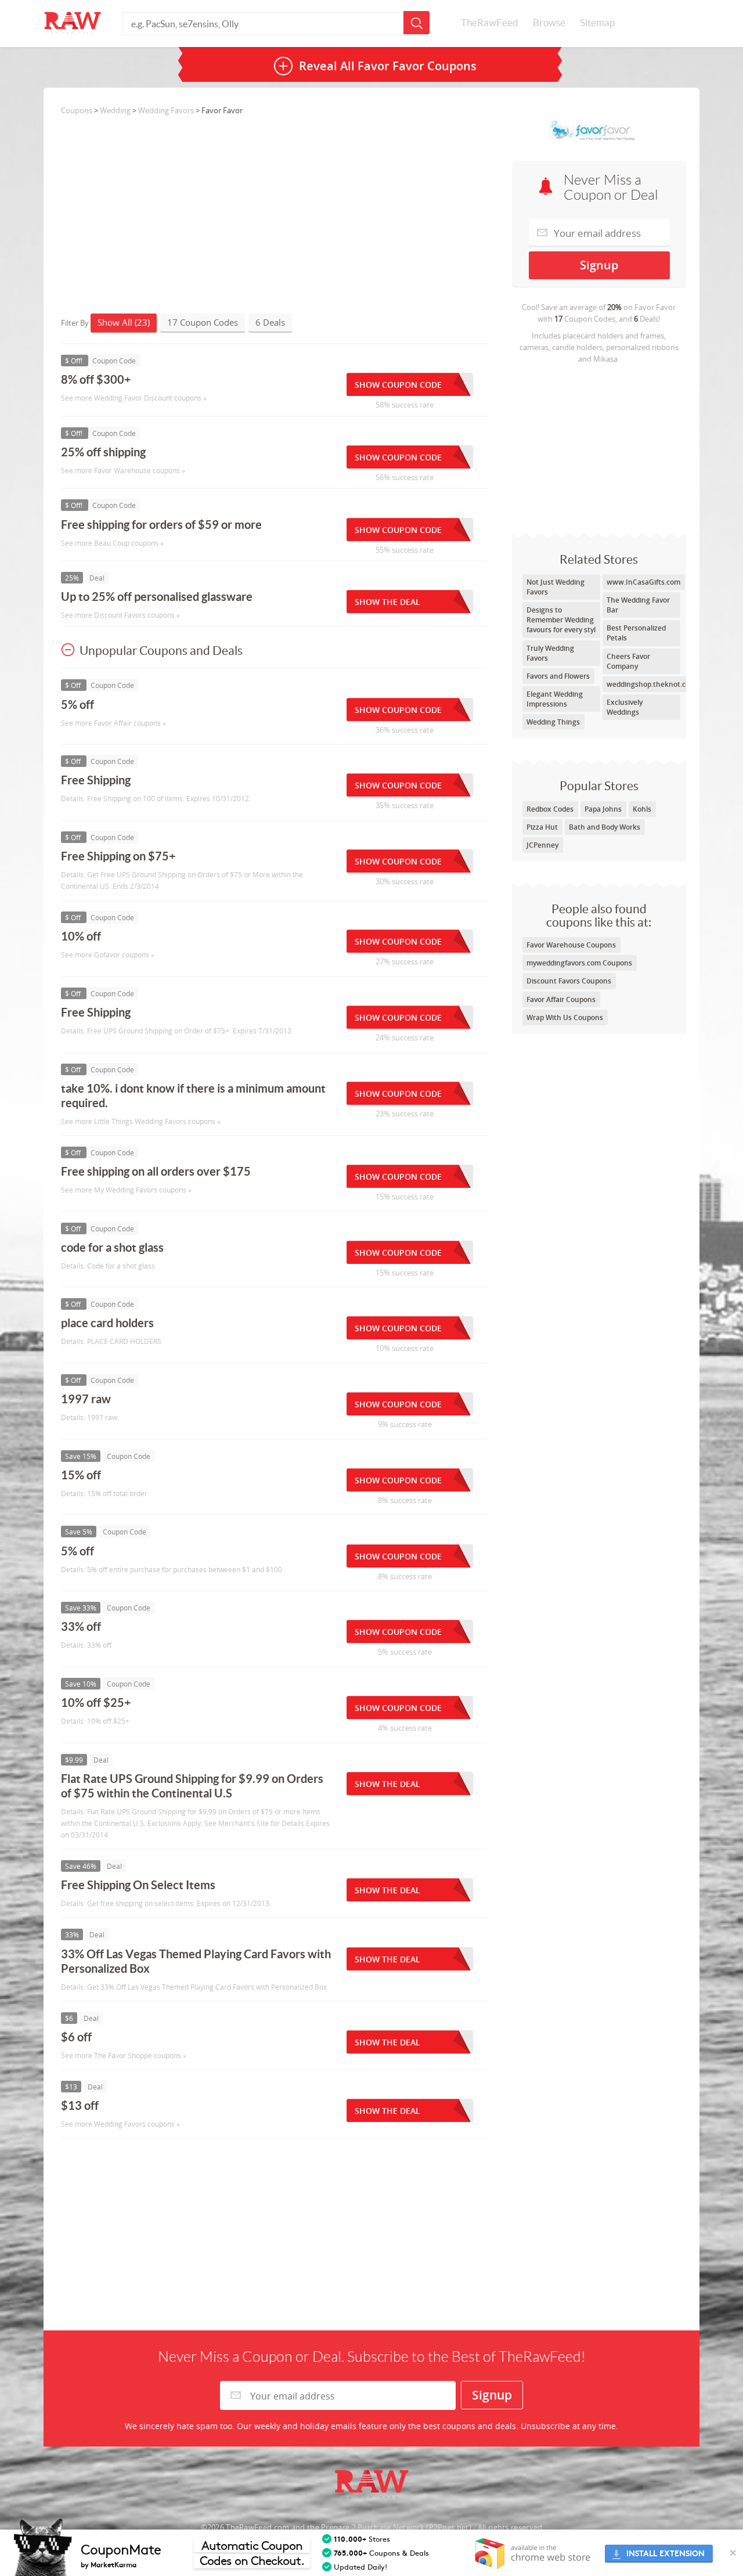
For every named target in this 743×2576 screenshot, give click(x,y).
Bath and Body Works (605, 827)
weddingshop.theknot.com (651, 684)
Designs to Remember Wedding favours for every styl (561, 620)
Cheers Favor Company (628, 661)
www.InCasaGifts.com (643, 582)
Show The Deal (387, 602)
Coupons (77, 110)
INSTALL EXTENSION (666, 2554)
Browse (549, 23)
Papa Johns (603, 809)
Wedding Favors (166, 110)
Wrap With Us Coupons (565, 1017)
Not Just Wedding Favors (556, 587)
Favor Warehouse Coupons (571, 945)
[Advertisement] (599, 446)
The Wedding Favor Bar (638, 605)
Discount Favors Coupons (569, 981)
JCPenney (542, 845)
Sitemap (597, 23)
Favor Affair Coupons (561, 999)
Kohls (642, 809)
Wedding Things (553, 722)
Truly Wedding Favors (550, 653)
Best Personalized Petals (636, 633)
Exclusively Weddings (625, 707)
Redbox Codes (550, 809)
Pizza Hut (542, 827)
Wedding (115, 110)
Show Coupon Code (398, 385)
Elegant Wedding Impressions (555, 699)
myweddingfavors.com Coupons (579, 963)
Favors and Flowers (558, 676)
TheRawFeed (490, 23)
